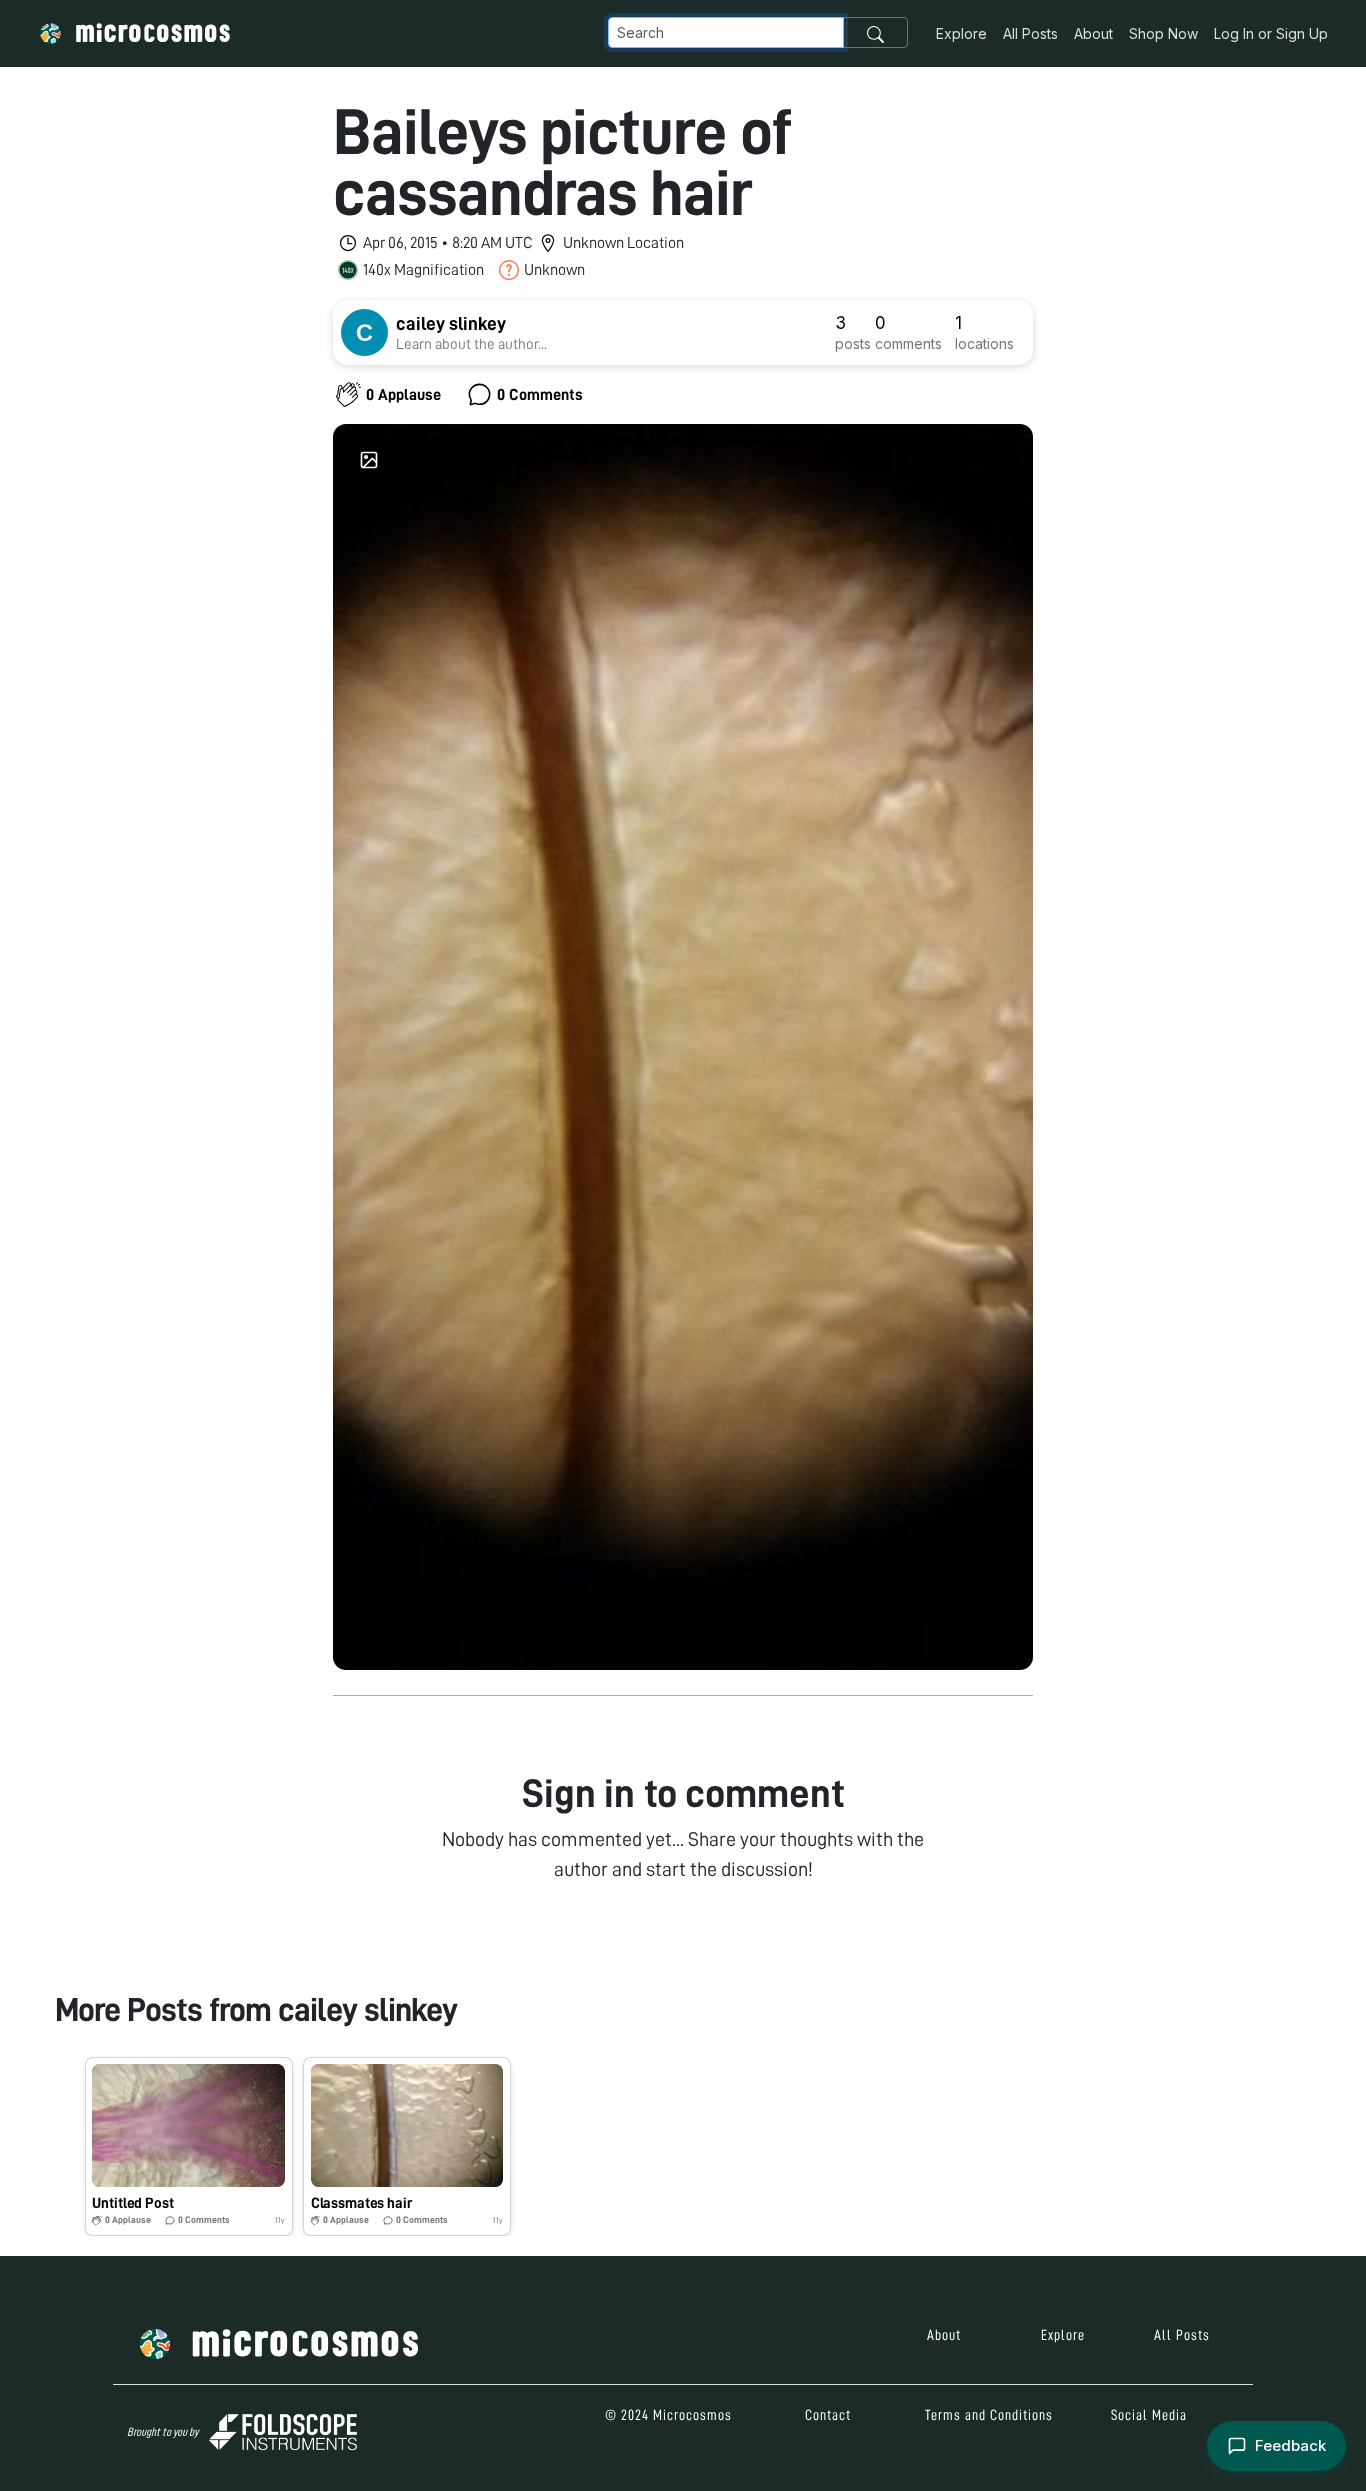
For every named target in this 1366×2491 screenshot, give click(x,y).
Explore (961, 33)
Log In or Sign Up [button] (1271, 33)
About (1093, 33)
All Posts (1030, 33)
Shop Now (1163, 33)
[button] (189, 2146)
